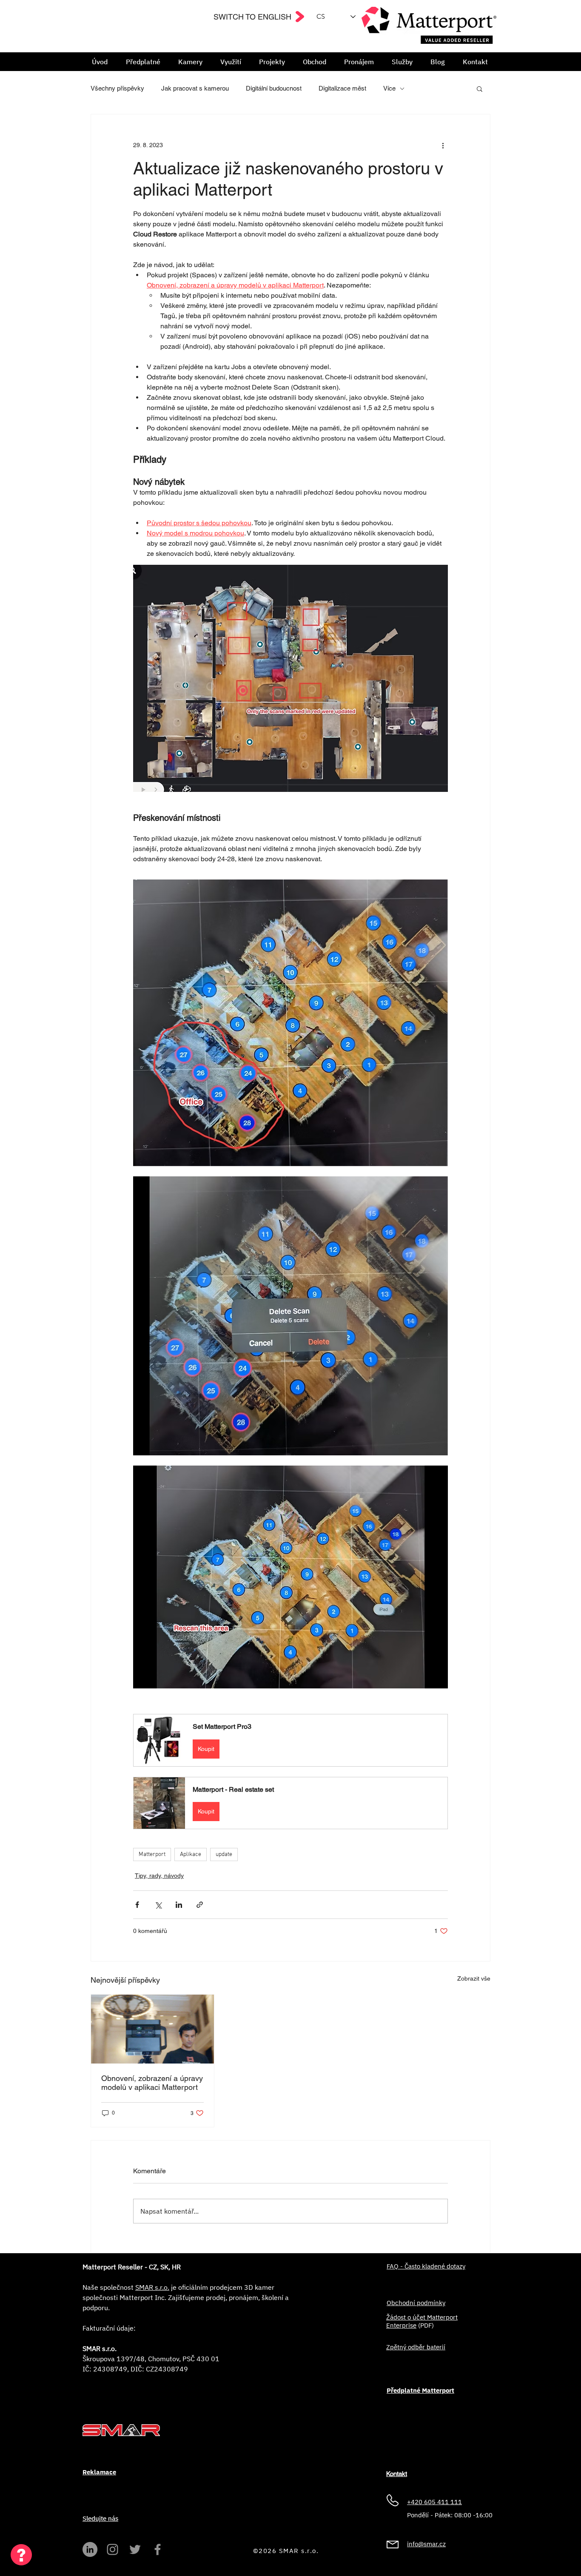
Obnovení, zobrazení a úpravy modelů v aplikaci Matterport (152, 2083)
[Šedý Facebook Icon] (158, 2549)
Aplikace (191, 1854)
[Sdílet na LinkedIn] (179, 1905)
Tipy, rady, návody (159, 1876)
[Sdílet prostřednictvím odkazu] (200, 1905)
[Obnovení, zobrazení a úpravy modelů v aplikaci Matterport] (152, 2029)
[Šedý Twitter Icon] (135, 2549)
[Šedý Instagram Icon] (112, 2549)
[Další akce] (443, 145)
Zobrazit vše (474, 1978)
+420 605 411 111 (434, 2502)
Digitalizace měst (342, 88)
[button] (190, 62)
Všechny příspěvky (117, 88)
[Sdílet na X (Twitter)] (158, 1905)
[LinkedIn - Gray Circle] (90, 2549)
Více (389, 88)
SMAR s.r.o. (152, 2287)
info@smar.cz (426, 2544)
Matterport (152, 1854)
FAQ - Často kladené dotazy (426, 2266)
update (224, 1854)
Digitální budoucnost (274, 88)
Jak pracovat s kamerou (195, 88)
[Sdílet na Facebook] (137, 1905)
